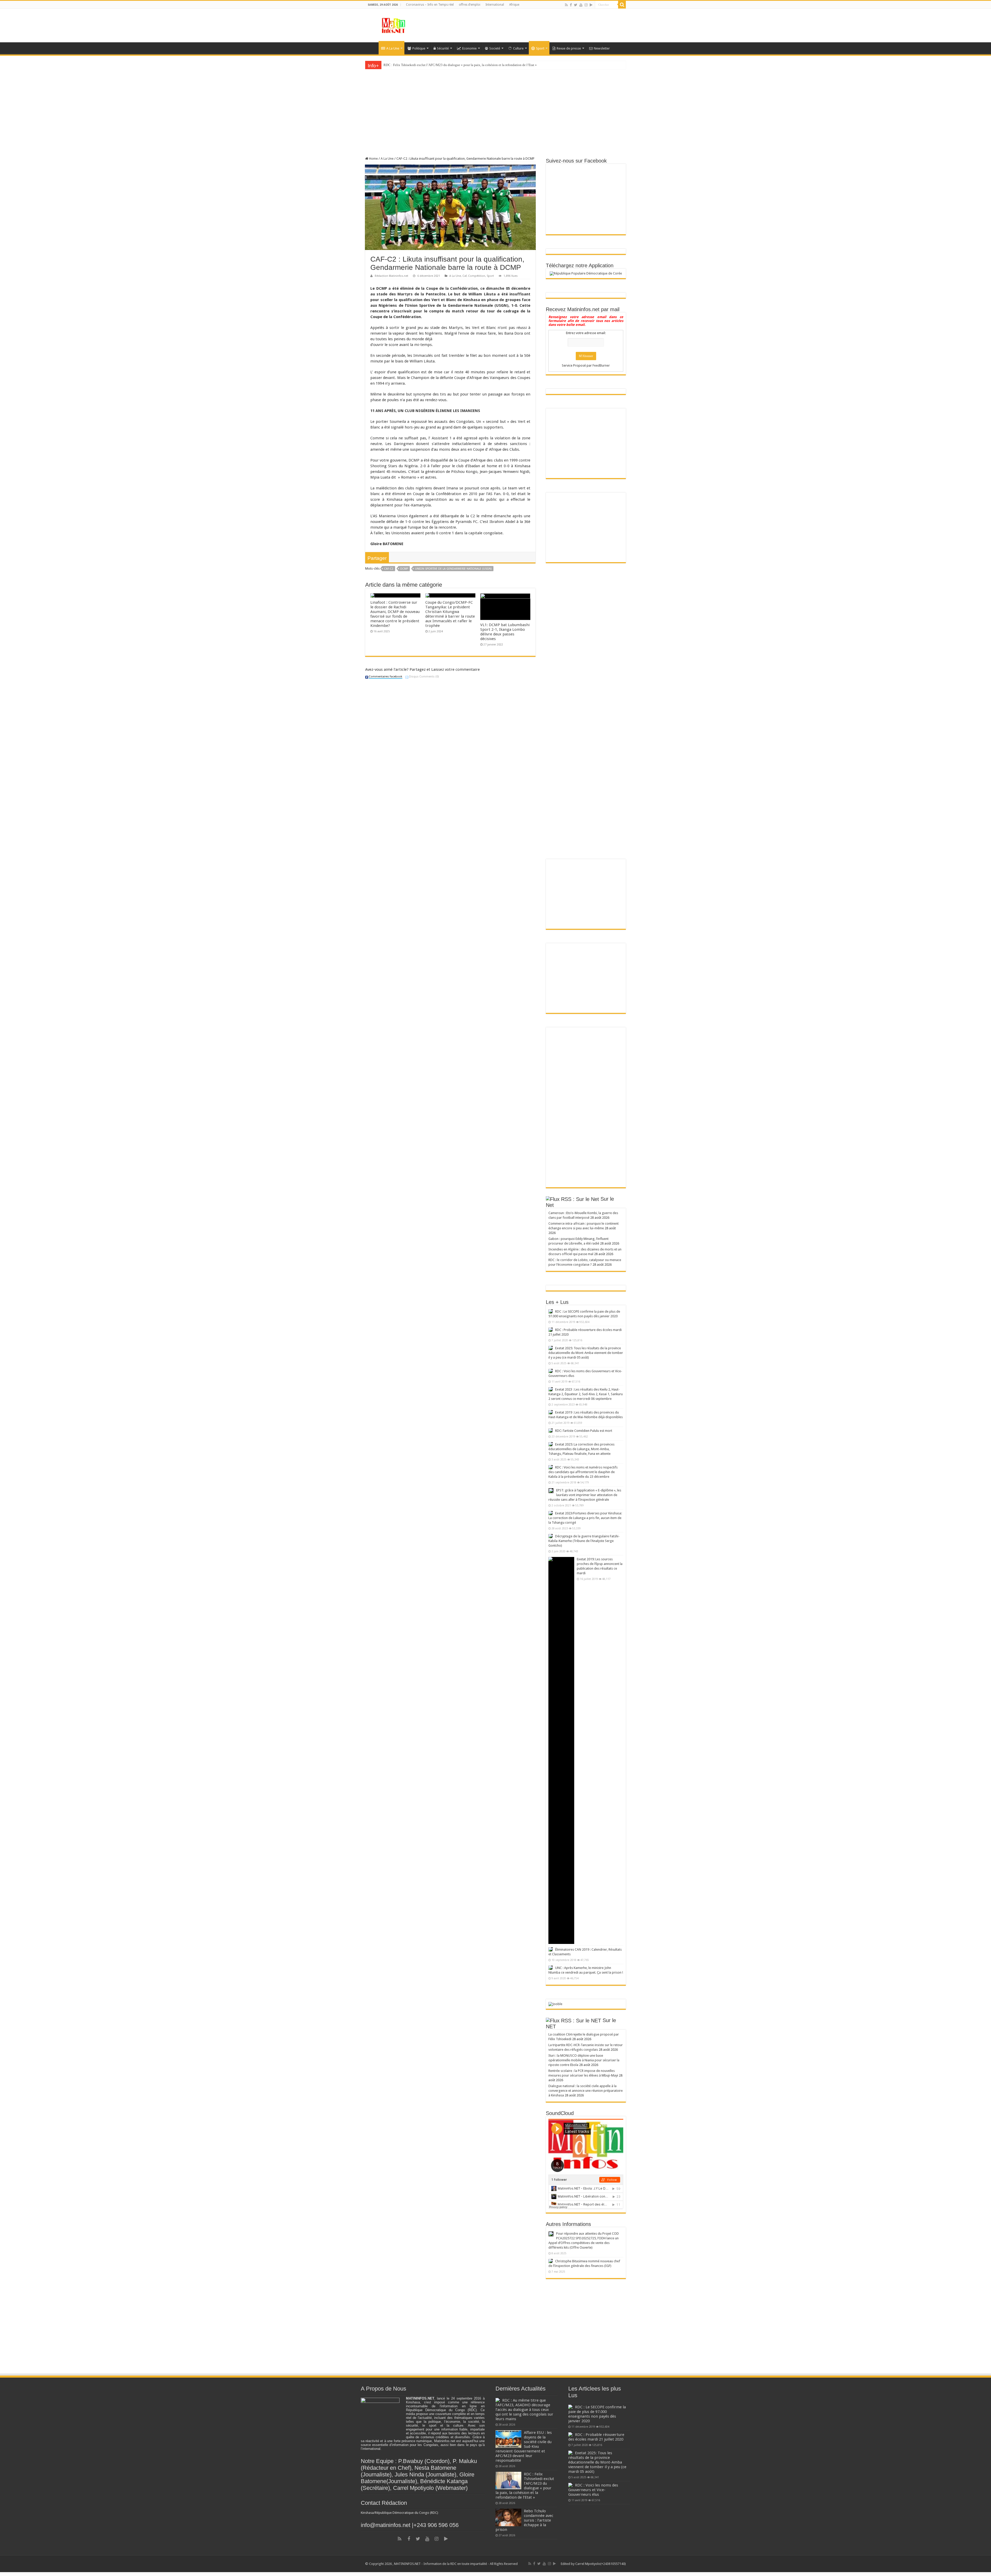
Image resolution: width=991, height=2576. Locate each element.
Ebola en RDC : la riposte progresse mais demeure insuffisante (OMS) (432, 65)
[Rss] (566, 5)
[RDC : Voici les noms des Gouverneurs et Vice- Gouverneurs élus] (550, 1371)
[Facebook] (571, 5)
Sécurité (443, 48)
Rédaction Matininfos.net (391, 276)
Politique (419, 48)
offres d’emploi (470, 5)
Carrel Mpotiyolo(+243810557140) (601, 2564)
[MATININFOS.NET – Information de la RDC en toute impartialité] (394, 25)
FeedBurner (601, 365)
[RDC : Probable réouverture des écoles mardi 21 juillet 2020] (550, 1330)
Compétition (477, 276)
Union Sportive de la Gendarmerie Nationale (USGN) (453, 569)
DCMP (404, 569)
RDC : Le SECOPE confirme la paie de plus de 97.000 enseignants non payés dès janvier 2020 (597, 2414)
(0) (424, 677)
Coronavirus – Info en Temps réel (430, 5)
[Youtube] (581, 5)
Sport (540, 48)
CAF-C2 (389, 569)
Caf (465, 276)
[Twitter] (576, 5)
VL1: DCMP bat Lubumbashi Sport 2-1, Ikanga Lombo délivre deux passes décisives (505, 632)
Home (373, 159)
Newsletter (602, 48)
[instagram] (586, 5)
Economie (469, 48)
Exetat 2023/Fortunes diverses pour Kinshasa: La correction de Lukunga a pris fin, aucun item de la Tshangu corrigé (585, 1518)
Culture (518, 48)
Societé (495, 48)
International (495, 5)
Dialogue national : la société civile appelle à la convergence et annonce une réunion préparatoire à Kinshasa (586, 2091)
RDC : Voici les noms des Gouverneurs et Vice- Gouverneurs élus (593, 2490)
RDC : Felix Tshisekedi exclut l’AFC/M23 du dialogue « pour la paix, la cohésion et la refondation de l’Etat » (525, 2486)
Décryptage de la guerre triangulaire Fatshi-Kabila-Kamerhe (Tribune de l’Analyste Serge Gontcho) (584, 1541)
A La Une (393, 48)
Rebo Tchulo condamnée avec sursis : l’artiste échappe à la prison (524, 2520)
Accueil (372, 48)
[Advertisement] (562, 26)
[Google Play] (591, 5)
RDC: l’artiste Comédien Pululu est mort (584, 1431)
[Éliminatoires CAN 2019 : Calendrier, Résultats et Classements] (550, 1949)
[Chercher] (622, 5)
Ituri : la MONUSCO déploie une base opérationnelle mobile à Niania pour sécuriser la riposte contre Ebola (584, 2060)
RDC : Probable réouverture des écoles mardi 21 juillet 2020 (596, 2437)
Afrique (514, 5)
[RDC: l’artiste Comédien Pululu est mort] (550, 1431)
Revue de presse (569, 48)
